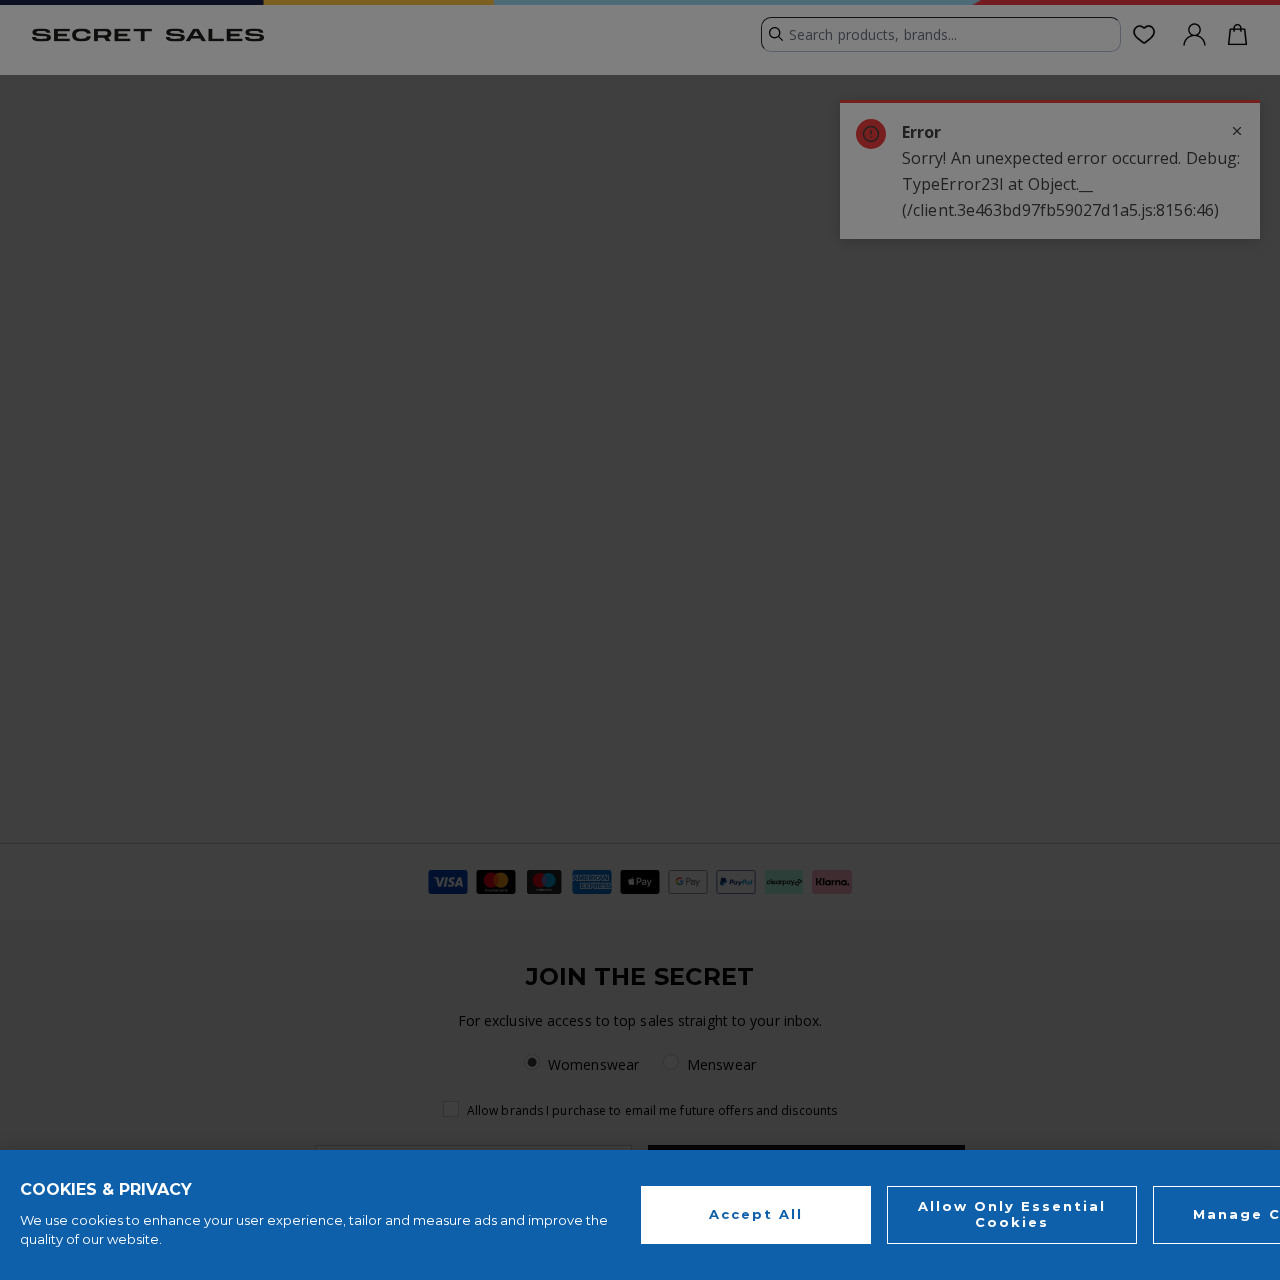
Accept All (756, 1214)
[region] (640, 1215)
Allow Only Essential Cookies (1012, 1214)
